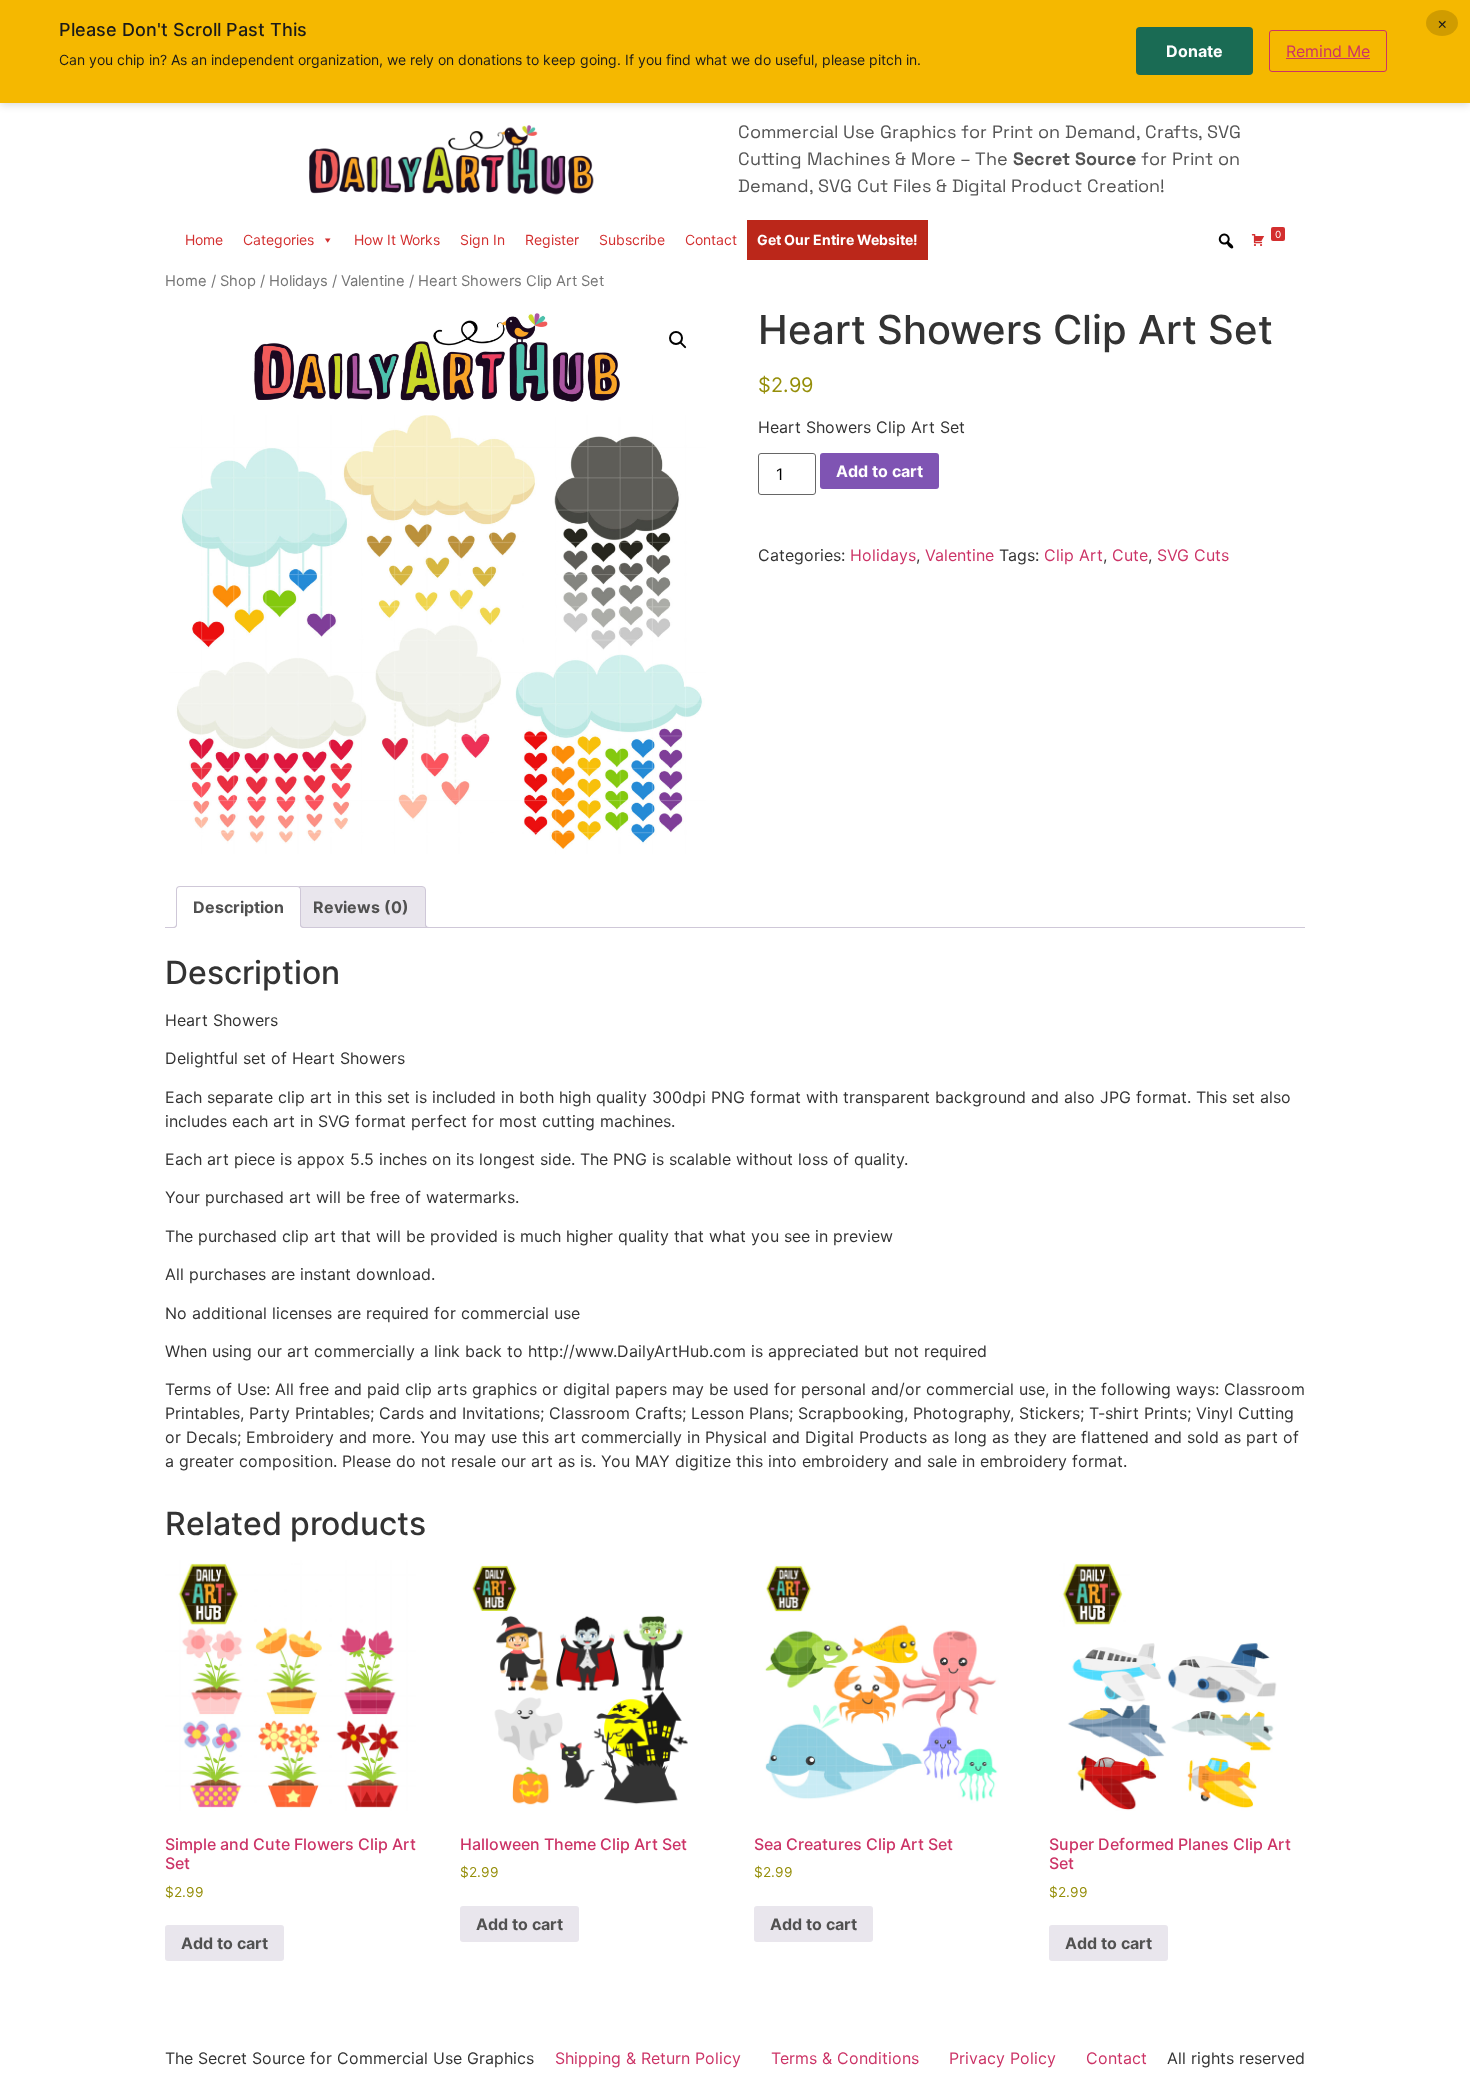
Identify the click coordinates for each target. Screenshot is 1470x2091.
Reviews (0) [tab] (361, 907)
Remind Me (1328, 51)
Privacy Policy (1002, 2058)
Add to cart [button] (224, 1943)
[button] (678, 340)
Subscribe (632, 239)
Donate (1194, 51)
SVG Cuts (1193, 555)
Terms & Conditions (845, 2058)
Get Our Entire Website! (837, 239)
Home (204, 239)
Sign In (482, 239)
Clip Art (1073, 555)
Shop (238, 281)
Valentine (373, 281)
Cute (1130, 555)
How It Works (397, 239)
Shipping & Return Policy (648, 2058)
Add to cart (879, 471)
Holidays (298, 281)
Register (552, 239)
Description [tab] (238, 907)
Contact (711, 239)
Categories (278, 239)
